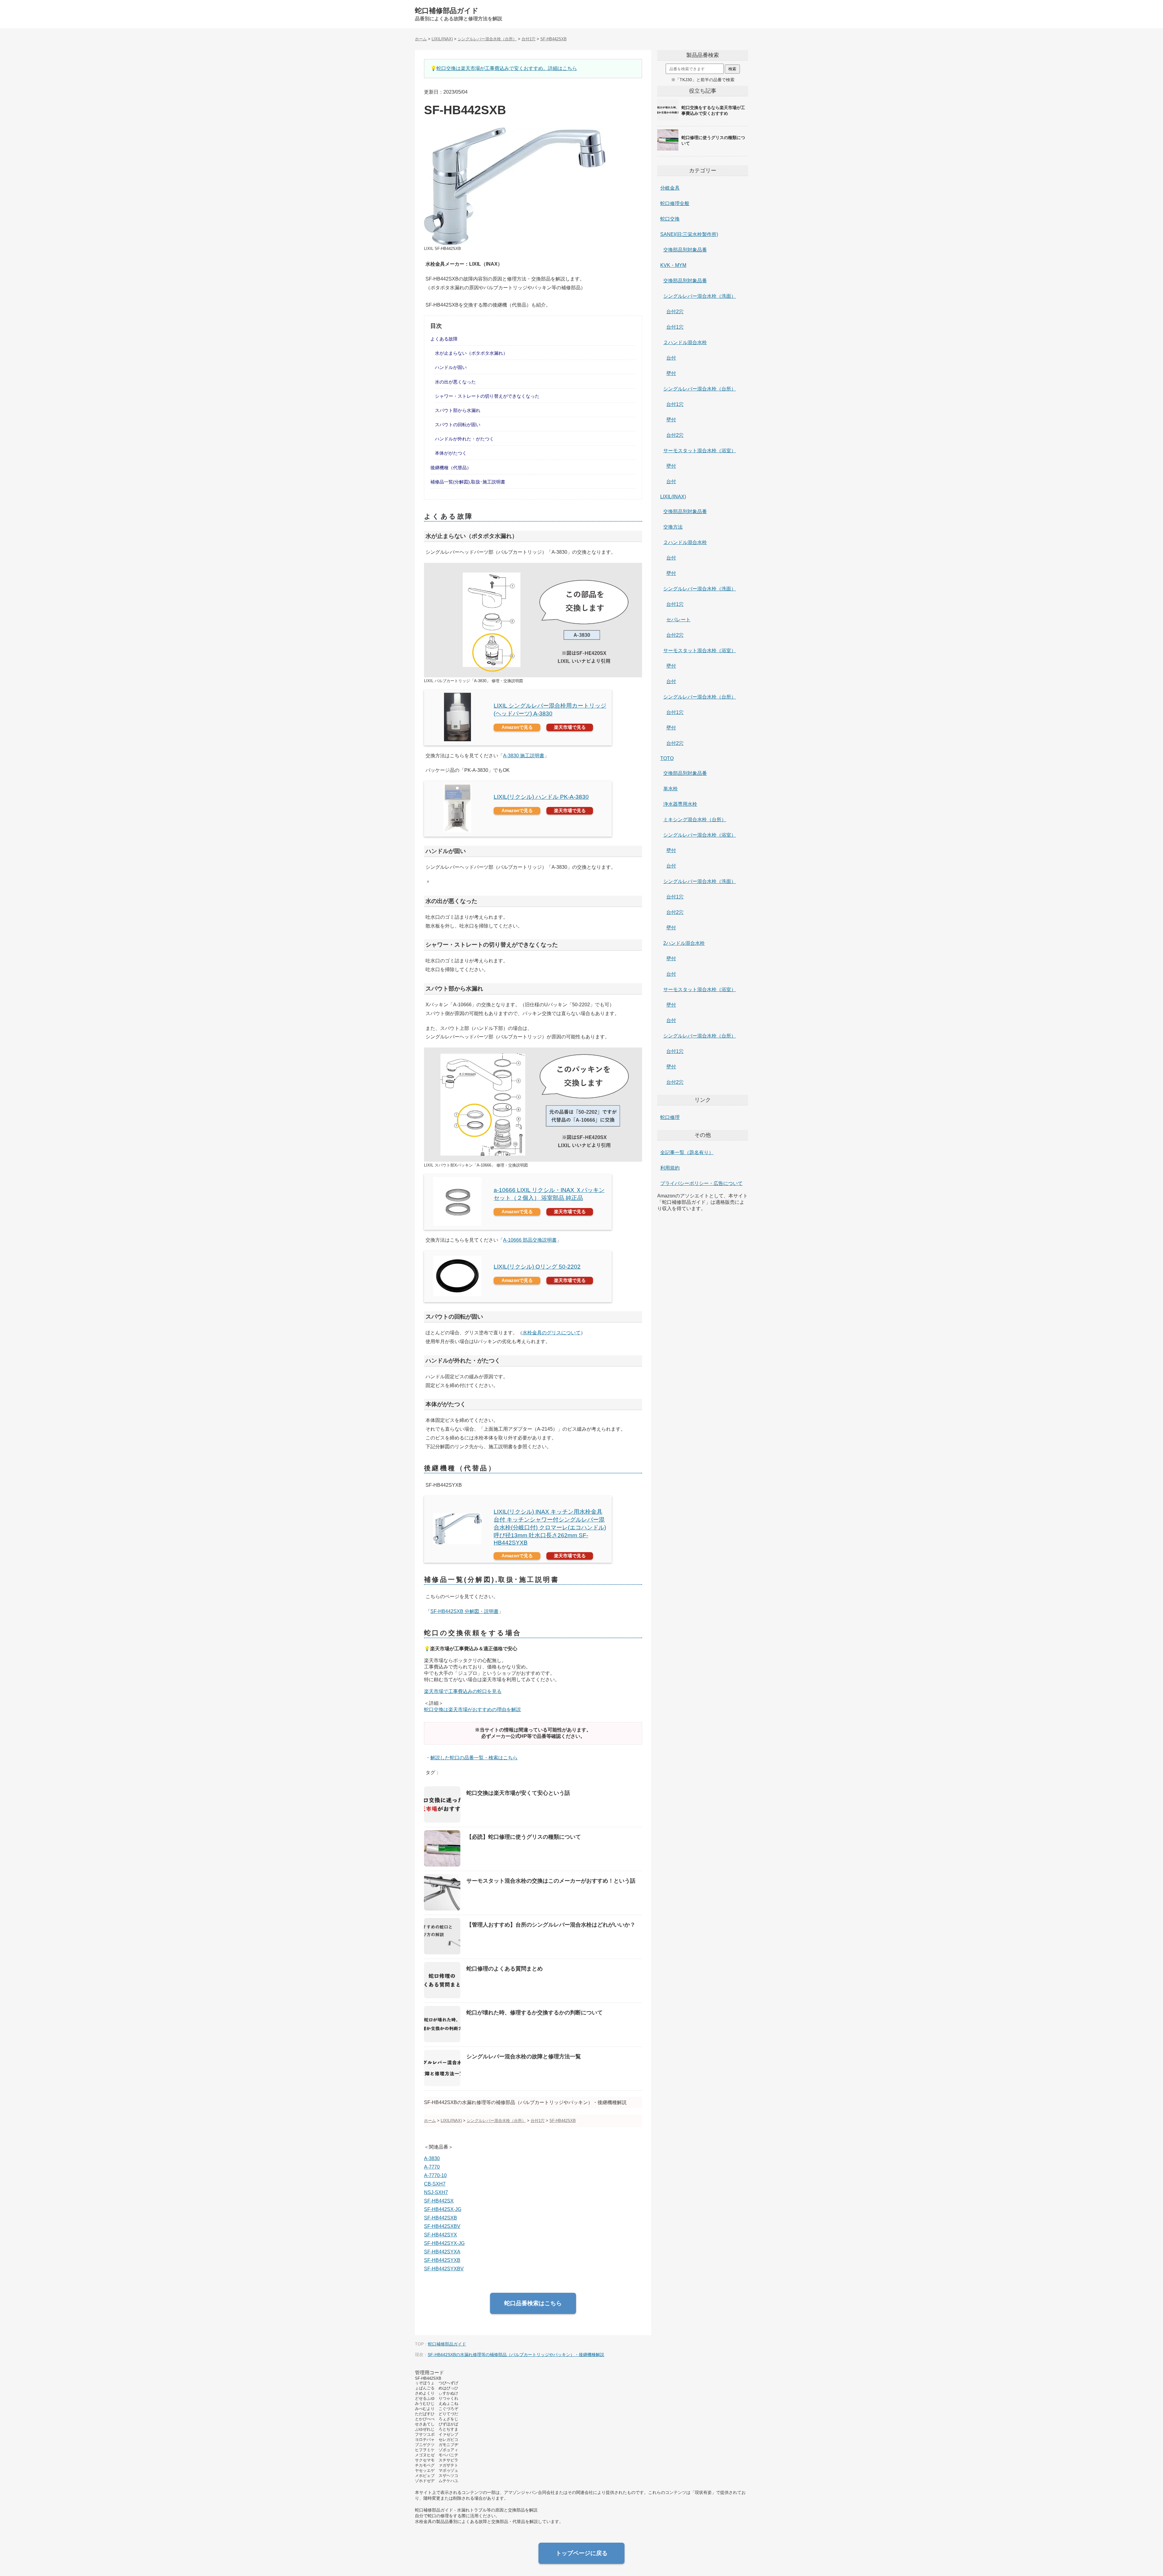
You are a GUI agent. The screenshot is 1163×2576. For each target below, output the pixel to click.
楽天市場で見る (570, 727)
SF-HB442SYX (441, 2235)
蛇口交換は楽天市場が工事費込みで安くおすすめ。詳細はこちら (507, 68)
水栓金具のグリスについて (552, 1333)
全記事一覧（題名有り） (687, 1152)
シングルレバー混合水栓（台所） (700, 389)
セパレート (678, 620)
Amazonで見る (517, 727)
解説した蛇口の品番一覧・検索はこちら (474, 1758)
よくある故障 (444, 339)
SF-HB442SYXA (442, 2252)
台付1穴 (675, 327)
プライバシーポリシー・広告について (701, 1183)
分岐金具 (670, 188)
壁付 (671, 373)
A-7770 (432, 2167)
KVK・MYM (673, 265)
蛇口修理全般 (675, 203)
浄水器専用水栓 (680, 804)
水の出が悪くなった (455, 382)
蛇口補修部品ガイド (447, 11)
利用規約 (670, 1168)
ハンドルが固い (451, 367)
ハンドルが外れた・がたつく (464, 439)
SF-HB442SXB (441, 2218)
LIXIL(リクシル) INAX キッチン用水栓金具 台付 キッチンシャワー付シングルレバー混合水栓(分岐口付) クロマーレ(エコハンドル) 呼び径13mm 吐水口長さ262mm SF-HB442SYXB (550, 1527)
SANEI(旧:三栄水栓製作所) (689, 234)
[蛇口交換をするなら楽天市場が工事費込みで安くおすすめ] (703, 120)
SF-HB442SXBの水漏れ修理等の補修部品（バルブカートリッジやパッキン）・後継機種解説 (516, 2355)
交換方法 (673, 527)
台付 (671, 358)
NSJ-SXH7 (436, 2192)
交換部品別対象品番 (685, 250)
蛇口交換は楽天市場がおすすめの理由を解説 (472, 1710)
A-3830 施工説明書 (524, 756)
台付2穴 (675, 312)
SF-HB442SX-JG (443, 2209)
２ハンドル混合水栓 (685, 342)
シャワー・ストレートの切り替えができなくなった (487, 396)
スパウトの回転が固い (458, 425)
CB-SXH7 (435, 2184)
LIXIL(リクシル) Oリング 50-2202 (537, 1267)
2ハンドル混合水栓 (684, 943)
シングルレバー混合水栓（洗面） (700, 296)
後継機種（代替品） (451, 468)
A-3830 (432, 2158)
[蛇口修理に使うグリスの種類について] (703, 150)
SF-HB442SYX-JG (444, 2243)
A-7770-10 (435, 2175)
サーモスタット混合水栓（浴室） (700, 451)
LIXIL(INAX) (673, 497)
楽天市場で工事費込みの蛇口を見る (463, 1691)
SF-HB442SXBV (442, 2226)
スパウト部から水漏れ (458, 410)
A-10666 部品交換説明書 (530, 1240)
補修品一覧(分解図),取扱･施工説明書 (468, 482)
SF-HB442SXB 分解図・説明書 (464, 1611)
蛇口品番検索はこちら (533, 2303)
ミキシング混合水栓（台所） (695, 820)
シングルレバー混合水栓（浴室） (700, 835)
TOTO (667, 758)
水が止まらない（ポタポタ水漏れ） (471, 353)
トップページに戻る (582, 2553)
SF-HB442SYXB (442, 2260)
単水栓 (671, 789)
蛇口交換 (670, 219)
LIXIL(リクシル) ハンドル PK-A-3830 (541, 797)
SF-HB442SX (439, 2201)
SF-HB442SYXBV (444, 2269)
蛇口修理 (670, 1117)
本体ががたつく (451, 453)
